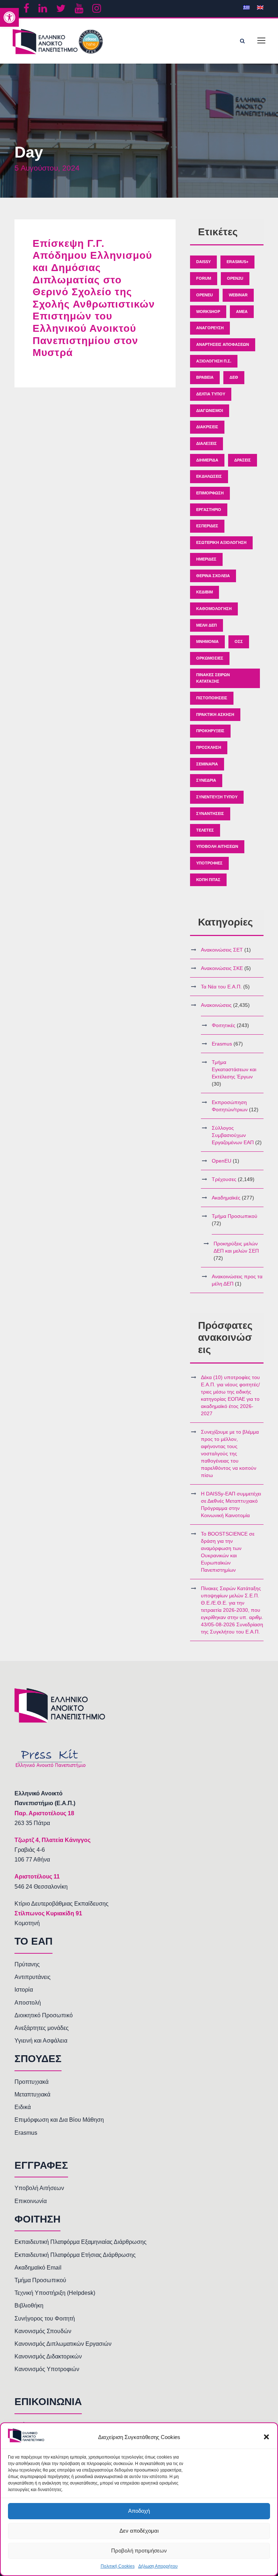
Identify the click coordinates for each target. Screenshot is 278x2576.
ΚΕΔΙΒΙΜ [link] (205, 592)
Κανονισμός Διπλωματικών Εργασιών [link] (63, 2344)
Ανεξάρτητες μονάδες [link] (42, 2028)
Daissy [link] (203, 262)
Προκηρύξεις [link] (210, 731)
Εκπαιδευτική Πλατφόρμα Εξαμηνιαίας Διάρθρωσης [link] (81, 2242)
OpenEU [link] (205, 295)
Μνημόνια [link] (207, 641)
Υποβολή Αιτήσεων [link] (217, 846)
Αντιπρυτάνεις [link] (33, 1977)
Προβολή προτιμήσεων (139, 2551)
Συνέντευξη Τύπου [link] (217, 797)
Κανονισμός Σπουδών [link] (43, 2331)
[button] (266, 2437)
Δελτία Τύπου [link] (211, 394)
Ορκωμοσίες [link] (210, 658)
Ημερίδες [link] (206, 559)
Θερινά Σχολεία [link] (213, 576)
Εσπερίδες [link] (207, 526)
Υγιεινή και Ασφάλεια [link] (41, 2041)
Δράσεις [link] (243, 460)
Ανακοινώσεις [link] (216, 1005)
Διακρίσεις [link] (207, 427)
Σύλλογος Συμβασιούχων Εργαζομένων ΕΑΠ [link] (233, 1135)
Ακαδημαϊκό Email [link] (38, 2268)
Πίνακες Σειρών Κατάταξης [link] (213, 678)
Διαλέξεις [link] (207, 443)
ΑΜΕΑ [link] (242, 312)
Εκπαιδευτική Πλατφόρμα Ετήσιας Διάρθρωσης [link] (75, 2255)
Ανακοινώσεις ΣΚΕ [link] (222, 968)
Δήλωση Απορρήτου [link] (158, 2566)
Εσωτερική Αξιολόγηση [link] (221, 542)
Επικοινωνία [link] (31, 2201)
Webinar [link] (238, 295)
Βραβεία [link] (205, 377)
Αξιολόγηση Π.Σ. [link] (214, 361)
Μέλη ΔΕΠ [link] (207, 625)
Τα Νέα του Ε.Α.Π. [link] (221, 987)
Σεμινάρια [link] (207, 764)
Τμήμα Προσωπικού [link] (235, 1216)
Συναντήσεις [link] (210, 813)
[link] (9, 17)
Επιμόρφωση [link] (210, 493)
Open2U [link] (235, 278)
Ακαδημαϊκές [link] (226, 1198)
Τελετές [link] (205, 830)
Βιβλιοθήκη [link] (29, 2305)
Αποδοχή (139, 2511)
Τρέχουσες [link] (224, 1179)
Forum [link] (204, 278)
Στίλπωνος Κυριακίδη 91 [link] (48, 1913)
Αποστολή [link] (28, 2003)
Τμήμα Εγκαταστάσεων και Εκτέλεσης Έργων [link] (234, 1069)
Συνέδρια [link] (206, 780)
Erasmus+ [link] (237, 262)
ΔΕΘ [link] (234, 377)
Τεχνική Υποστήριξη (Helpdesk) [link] (55, 2293)
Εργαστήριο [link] (209, 510)
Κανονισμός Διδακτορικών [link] (48, 2356)
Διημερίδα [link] (207, 460)
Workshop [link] (208, 312)
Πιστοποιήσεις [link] (212, 698)
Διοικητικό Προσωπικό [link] (44, 2015)
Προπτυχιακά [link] (31, 2082)
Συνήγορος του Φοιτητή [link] (45, 2319)
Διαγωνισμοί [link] (210, 411)
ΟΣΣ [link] (239, 641)
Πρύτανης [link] (27, 1964)
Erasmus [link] (222, 1044)
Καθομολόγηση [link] (214, 609)
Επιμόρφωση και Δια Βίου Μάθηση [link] (59, 2120)
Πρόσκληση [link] (209, 747)
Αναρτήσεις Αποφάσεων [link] (223, 344)
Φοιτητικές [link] (224, 1025)
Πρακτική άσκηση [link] (215, 714)
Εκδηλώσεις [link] (209, 476)
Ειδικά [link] (23, 2107)
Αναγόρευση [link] (210, 328)
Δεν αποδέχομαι (139, 2531)
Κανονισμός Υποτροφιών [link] (47, 2369)
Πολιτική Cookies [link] (118, 2566)
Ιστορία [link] (24, 1990)
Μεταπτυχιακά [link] (32, 2094)
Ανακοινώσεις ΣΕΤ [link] (222, 950)
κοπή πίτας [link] (208, 880)
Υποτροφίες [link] (209, 863)
